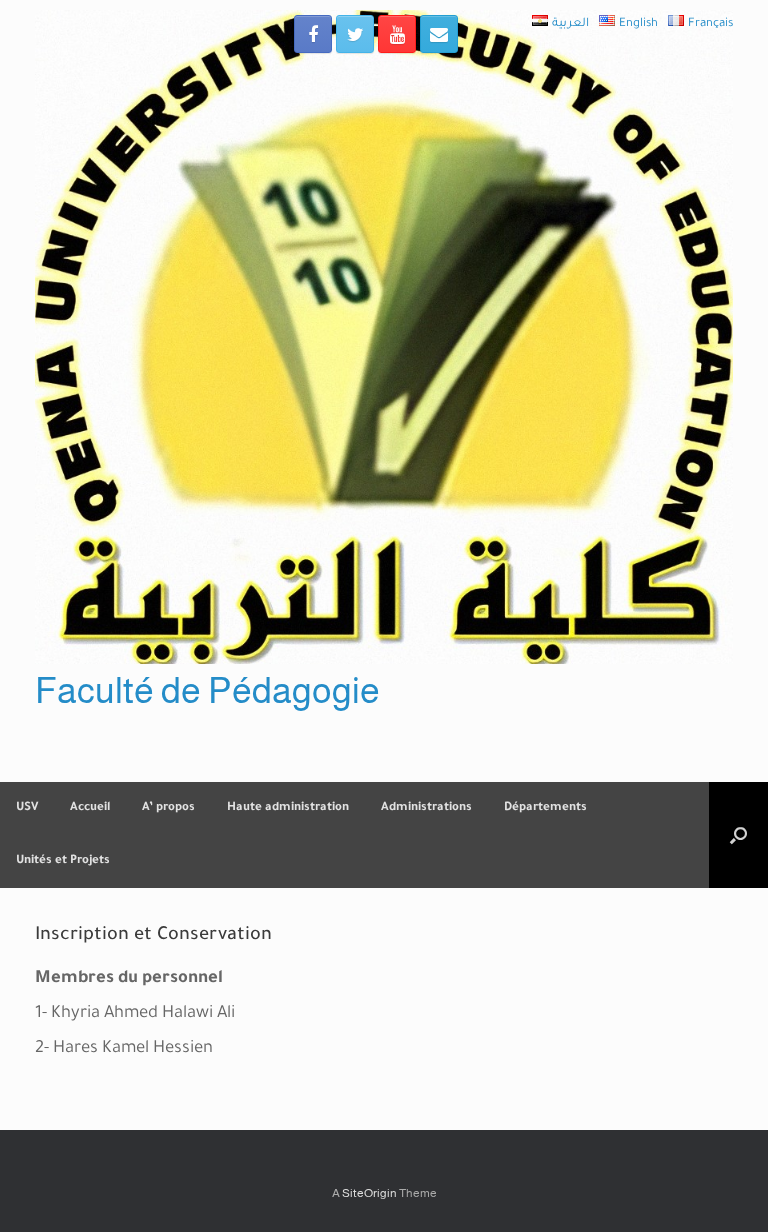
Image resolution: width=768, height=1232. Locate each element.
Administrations (426, 808)
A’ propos (168, 808)
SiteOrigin (369, 1193)
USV (27, 808)
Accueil (90, 808)
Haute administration (288, 808)
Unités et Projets (63, 861)
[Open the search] (738, 835)
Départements (545, 808)
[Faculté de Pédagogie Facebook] (313, 34)
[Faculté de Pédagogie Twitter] (355, 34)
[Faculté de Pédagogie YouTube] (397, 34)
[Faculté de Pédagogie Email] (439, 34)
